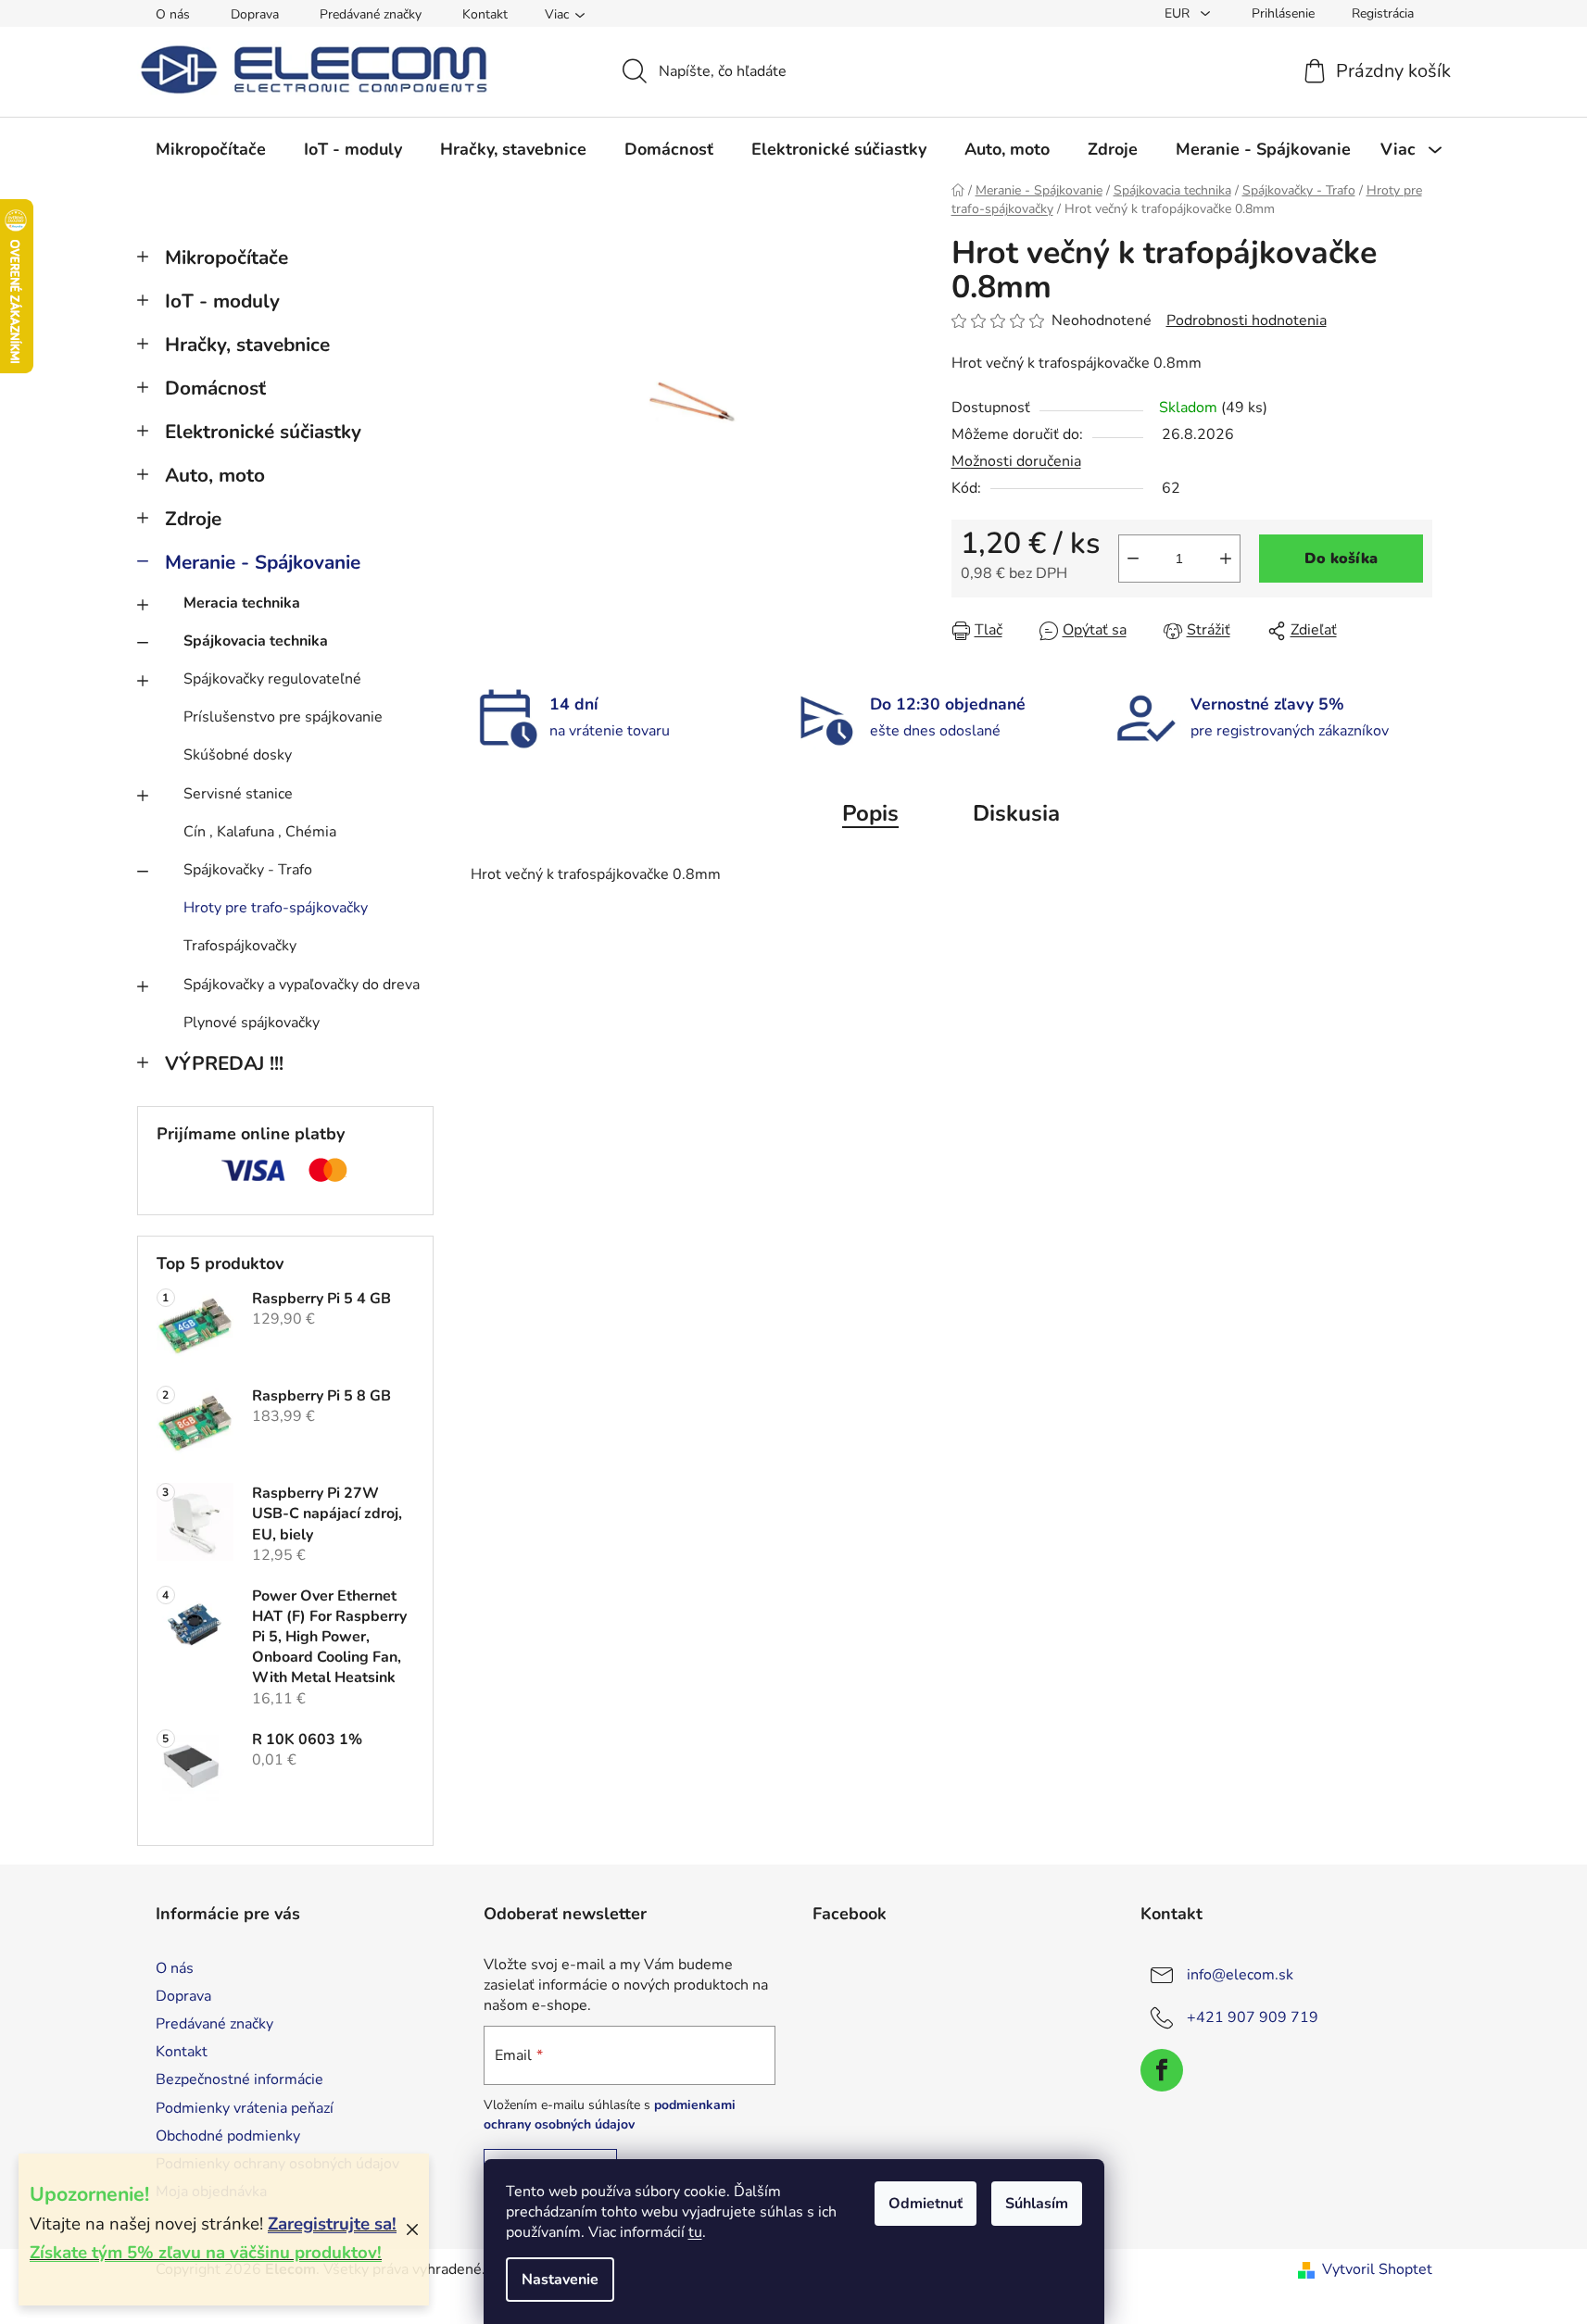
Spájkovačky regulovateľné (272, 679)
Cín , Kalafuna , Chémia (260, 832)
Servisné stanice (238, 794)
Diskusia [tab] (1016, 813)
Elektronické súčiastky (263, 432)
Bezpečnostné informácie (239, 2079)
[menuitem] (211, 149)
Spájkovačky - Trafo (248, 870)
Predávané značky (371, 14)
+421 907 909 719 (1253, 2017)
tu (695, 2232)
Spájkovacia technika (256, 641)
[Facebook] (1162, 2070)
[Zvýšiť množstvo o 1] (1226, 559)
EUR (1179, 13)
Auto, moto (215, 475)
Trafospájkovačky (240, 946)
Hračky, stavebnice (247, 345)
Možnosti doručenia (1016, 461)
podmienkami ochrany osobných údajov (610, 2114)
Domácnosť (215, 388)
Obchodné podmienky (228, 2136)
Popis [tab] (870, 813)
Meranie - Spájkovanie (263, 562)
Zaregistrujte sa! (332, 2224)
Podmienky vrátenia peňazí (245, 2108)
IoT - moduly (222, 301)
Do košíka (1341, 559)
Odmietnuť (926, 2204)
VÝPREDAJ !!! (224, 1063)
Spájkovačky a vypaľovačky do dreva (302, 985)
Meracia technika (242, 603)
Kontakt (485, 14)
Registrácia (1383, 13)
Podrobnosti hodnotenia (1247, 320)
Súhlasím (1037, 2204)
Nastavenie (560, 2280)
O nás (173, 14)
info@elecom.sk (1240, 1975)
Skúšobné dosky (238, 755)
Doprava (255, 14)
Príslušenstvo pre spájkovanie (283, 717)
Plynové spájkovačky (252, 1023)
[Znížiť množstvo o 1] (1133, 559)
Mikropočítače (227, 258)
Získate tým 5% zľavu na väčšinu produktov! (206, 2253)
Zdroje (193, 519)
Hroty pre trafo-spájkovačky (276, 908)
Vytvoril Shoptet (1377, 2269)
